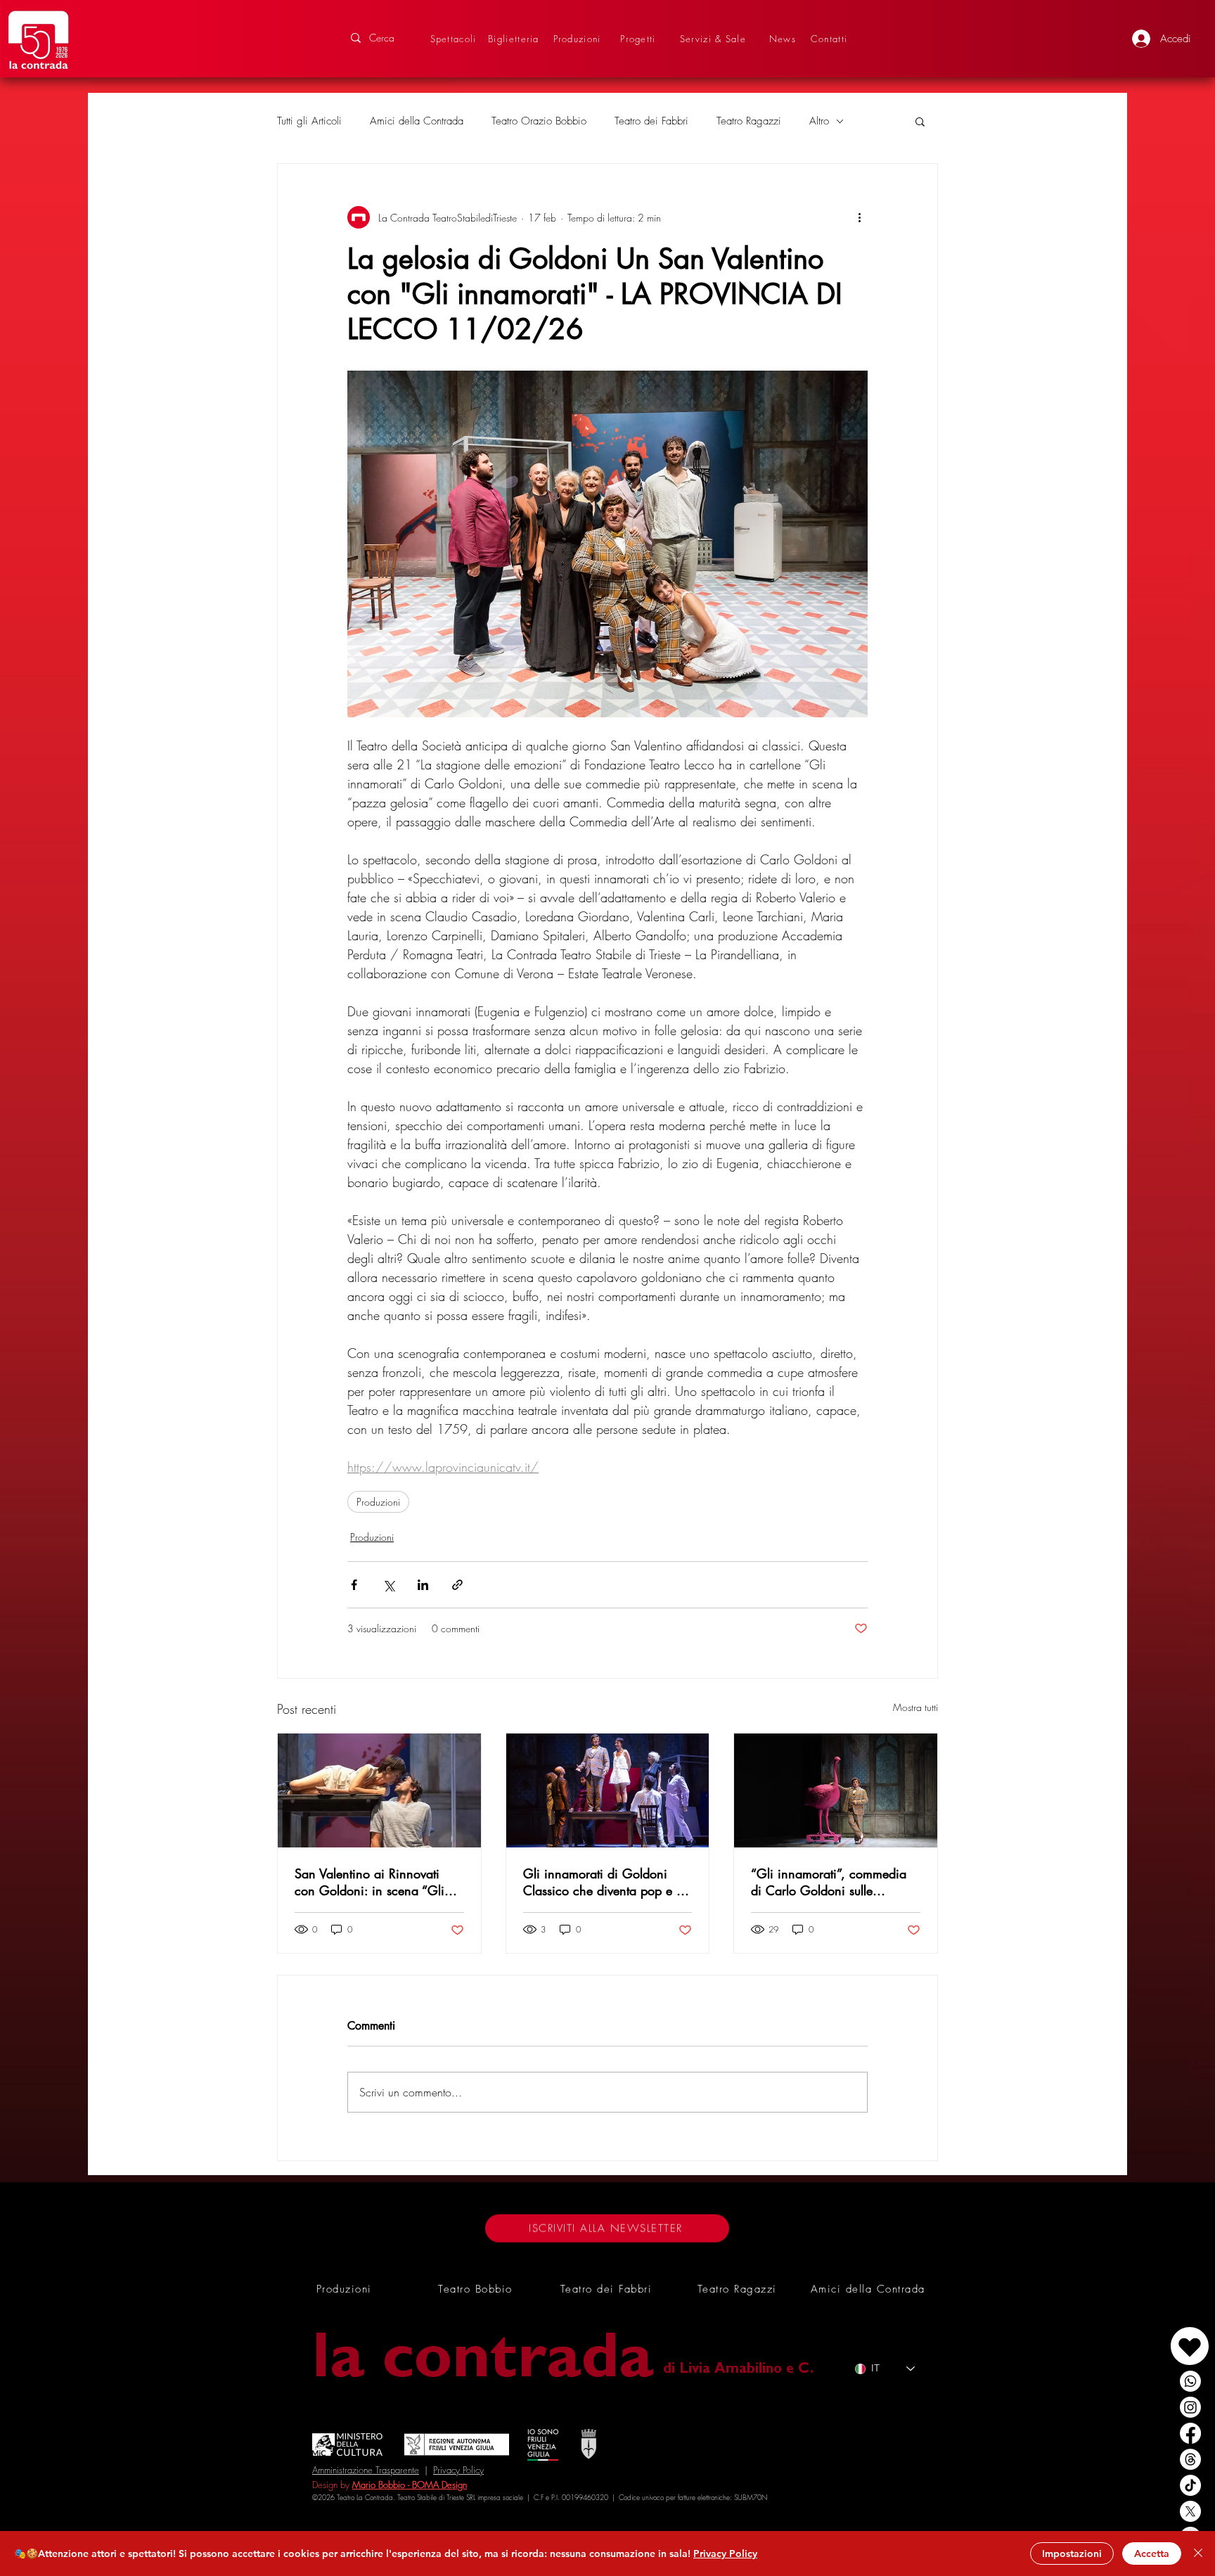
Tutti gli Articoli (309, 121)
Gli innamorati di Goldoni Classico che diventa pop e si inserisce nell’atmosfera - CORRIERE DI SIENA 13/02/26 (604, 1882)
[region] (1157, 2332)
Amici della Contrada (417, 121)
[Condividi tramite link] (457, 1585)
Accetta (1152, 2553)
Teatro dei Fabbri (651, 121)
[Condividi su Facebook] (354, 1585)
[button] (920, 121)
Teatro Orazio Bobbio (539, 121)
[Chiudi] (1198, 2553)
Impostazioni (1072, 2553)
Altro (819, 121)
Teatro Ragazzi (749, 121)
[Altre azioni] (859, 217)
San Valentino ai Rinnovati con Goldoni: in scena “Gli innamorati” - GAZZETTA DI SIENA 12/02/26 (371, 1882)
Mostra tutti (915, 1707)
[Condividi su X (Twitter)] (388, 1585)
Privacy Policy (458, 2470)
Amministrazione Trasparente (366, 2470)
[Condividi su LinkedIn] (423, 1585)
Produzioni (378, 1502)
